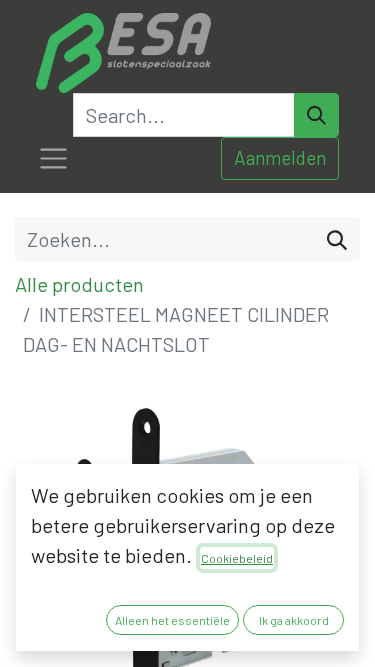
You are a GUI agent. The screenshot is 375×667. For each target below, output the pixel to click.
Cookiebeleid (237, 558)
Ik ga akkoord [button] (294, 620)
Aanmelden (280, 157)
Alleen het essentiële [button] (172, 620)
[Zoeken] (337, 239)
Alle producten (79, 284)
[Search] (316, 115)
